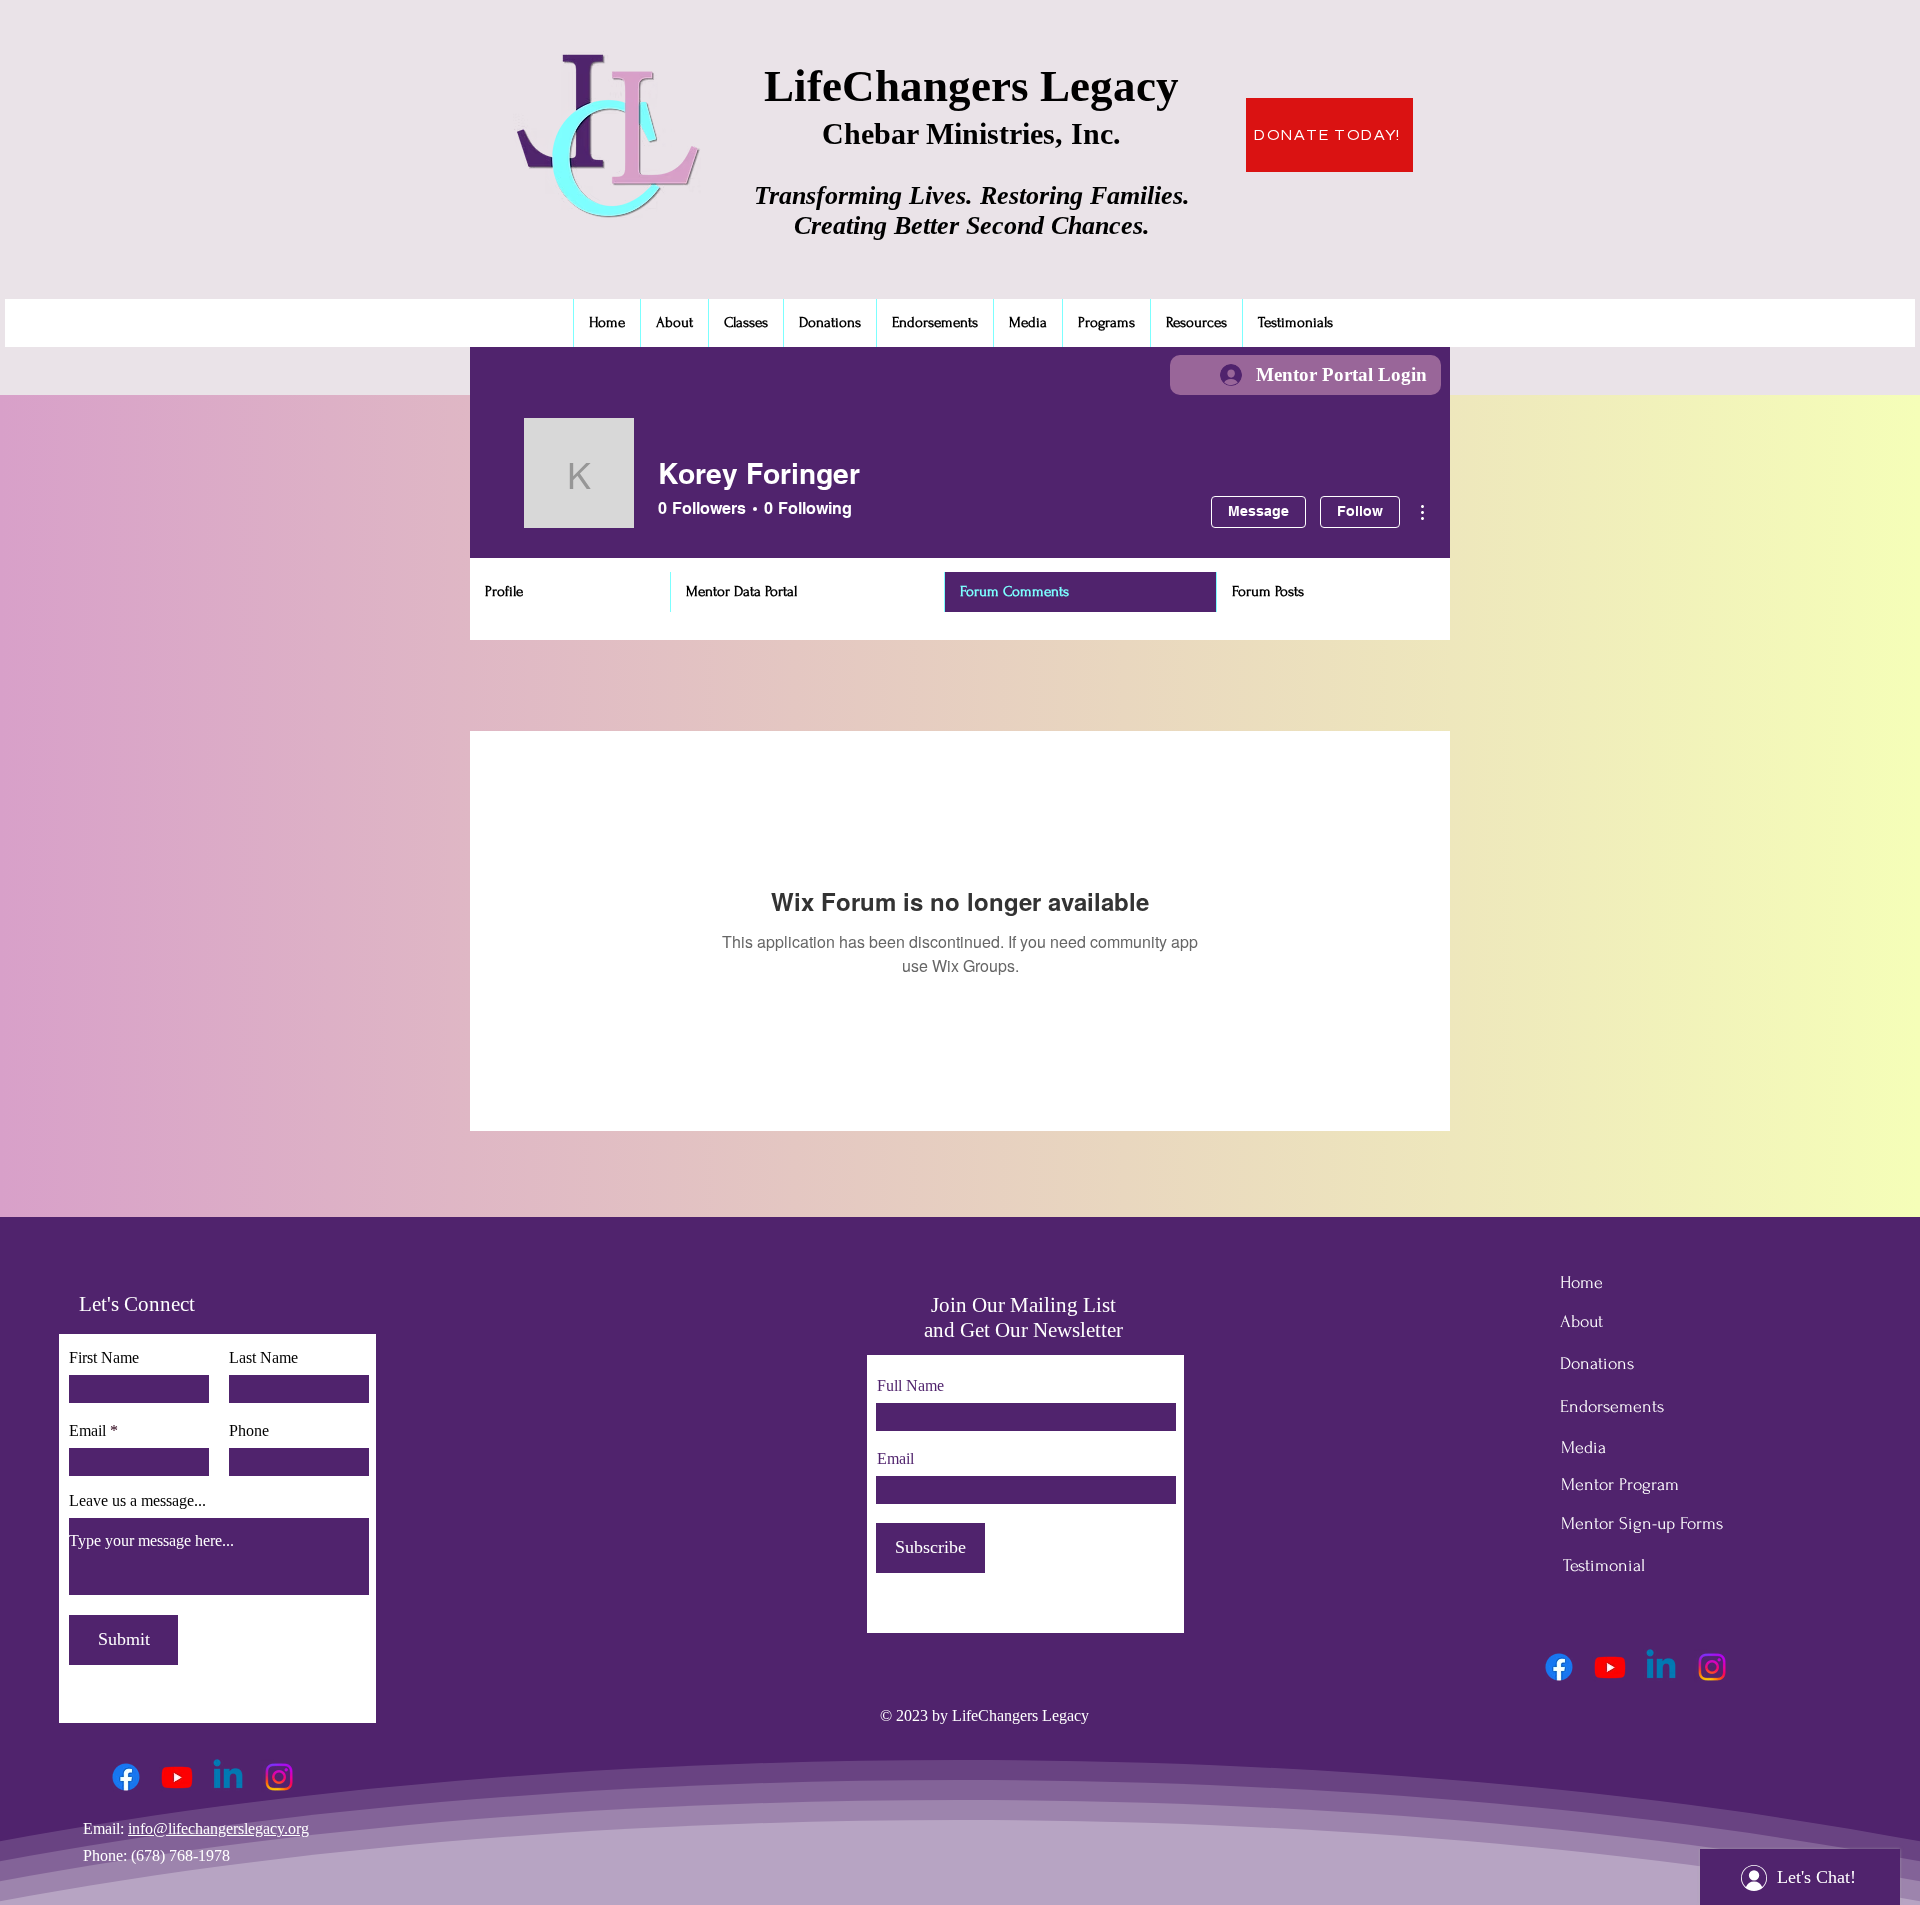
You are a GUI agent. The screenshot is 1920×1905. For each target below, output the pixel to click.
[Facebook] (126, 1777)
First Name (104, 1358)
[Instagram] (279, 1777)
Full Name (910, 1386)
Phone (249, 1431)
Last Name (263, 1358)
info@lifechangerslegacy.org (218, 1828)
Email (87, 1431)
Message (1258, 511)
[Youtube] (177, 1777)
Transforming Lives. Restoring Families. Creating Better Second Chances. (972, 210)
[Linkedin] (228, 1777)
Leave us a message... (137, 1501)
